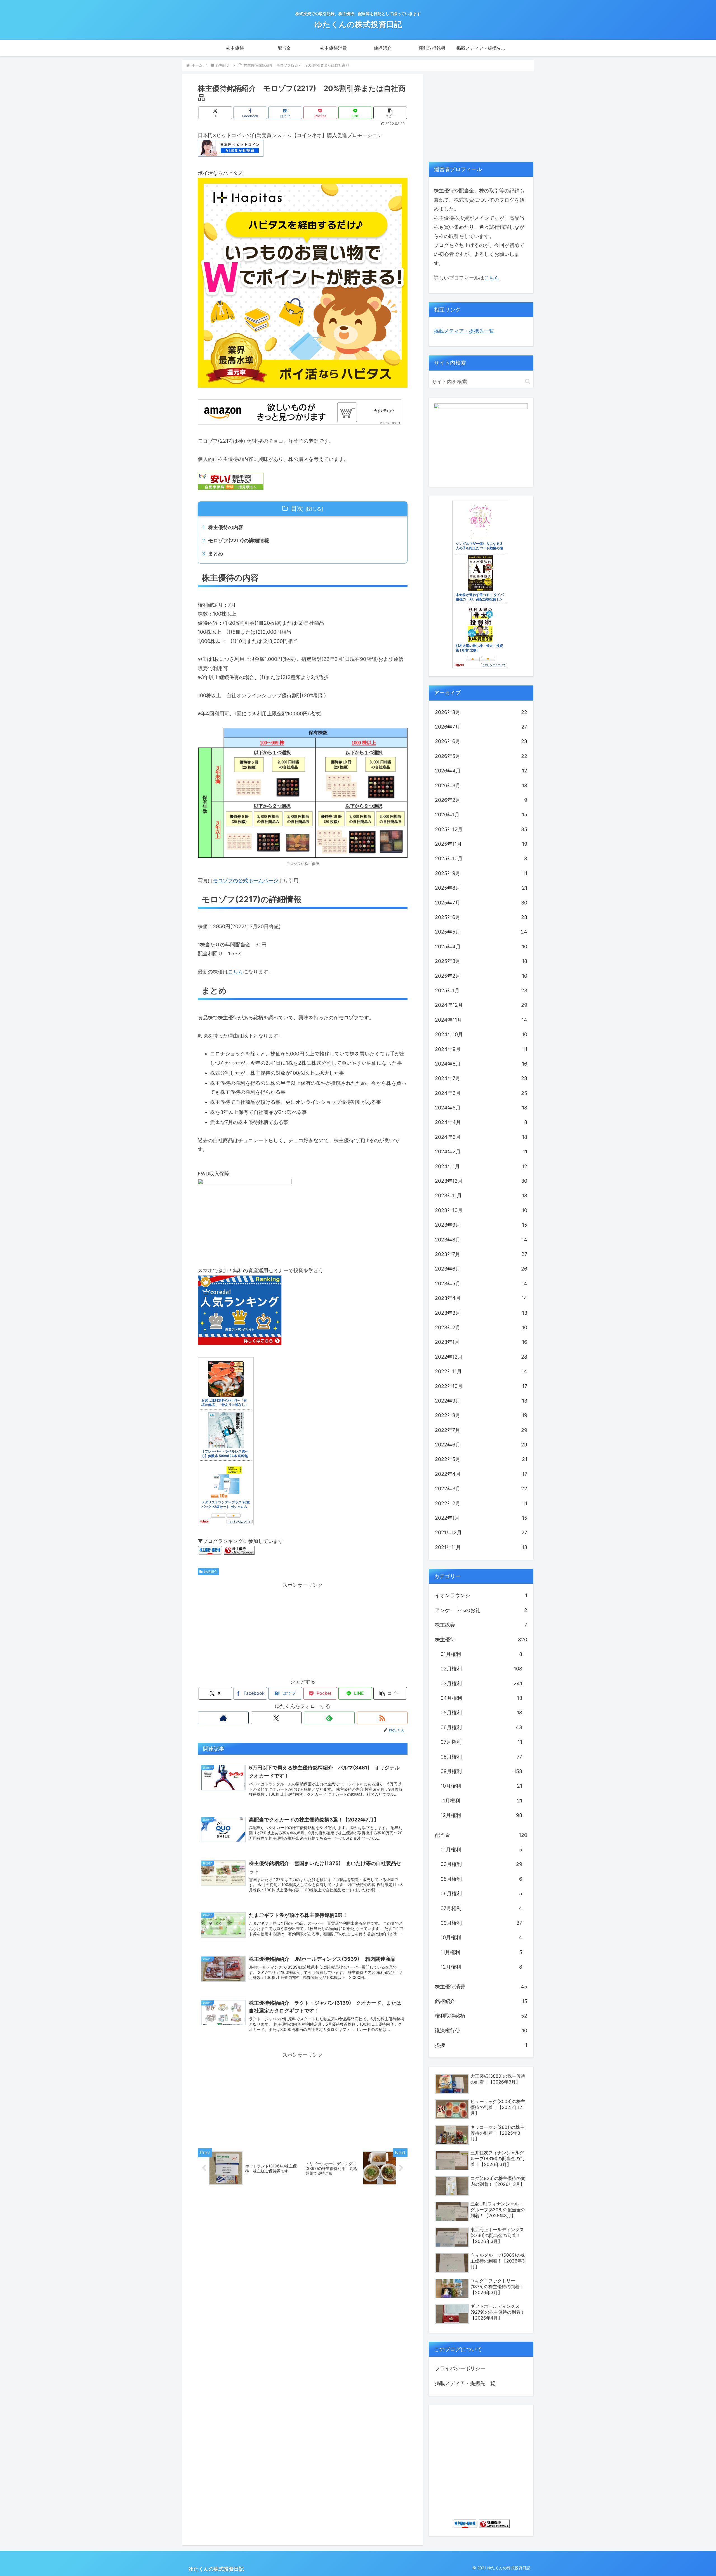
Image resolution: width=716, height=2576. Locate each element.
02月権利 (481, 1669)
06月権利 (481, 1727)
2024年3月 (481, 1137)
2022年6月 (481, 1445)
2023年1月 (481, 1342)
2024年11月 (481, 1020)
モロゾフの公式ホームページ (246, 881)
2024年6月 (481, 1093)
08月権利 (481, 1757)
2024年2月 (481, 1152)
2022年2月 (481, 1503)
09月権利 (481, 1771)
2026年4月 (481, 771)
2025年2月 (481, 976)
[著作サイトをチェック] (223, 1718)
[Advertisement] (303, 1629)
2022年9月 (481, 1401)
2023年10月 (481, 1210)
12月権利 (481, 1815)
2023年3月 (481, 1313)
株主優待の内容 (226, 527)
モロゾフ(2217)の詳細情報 (239, 540)
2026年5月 (481, 756)
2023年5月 (481, 1284)
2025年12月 (481, 829)
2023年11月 (481, 1195)
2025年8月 (481, 888)
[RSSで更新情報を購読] (382, 1718)
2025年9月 (481, 873)
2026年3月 (481, 785)
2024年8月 (481, 1064)
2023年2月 (481, 1327)
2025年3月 (481, 961)
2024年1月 (481, 1166)
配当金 (481, 1835)
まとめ (216, 554)
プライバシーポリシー (460, 2368)
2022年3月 (481, 1489)
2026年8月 (481, 712)
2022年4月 (481, 1474)
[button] (390, 113)
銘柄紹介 (211, 1572)
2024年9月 (481, 1049)
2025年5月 (481, 932)
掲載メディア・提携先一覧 (464, 331)
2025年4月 (481, 947)
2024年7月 (481, 1078)
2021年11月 (481, 1547)
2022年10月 (481, 1386)
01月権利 (481, 1654)
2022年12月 (481, 1357)
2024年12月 (481, 1005)
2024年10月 (481, 1034)
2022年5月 (481, 1459)
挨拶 (481, 2045)
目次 (297, 508)
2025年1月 (481, 990)
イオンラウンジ (481, 1595)
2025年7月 (481, 903)
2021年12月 (481, 1532)
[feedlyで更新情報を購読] (329, 1718)
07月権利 (481, 1742)
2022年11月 (481, 1371)
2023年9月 (481, 1225)
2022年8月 (481, 1415)
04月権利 (481, 1698)
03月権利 (481, 1683)
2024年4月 (481, 1122)
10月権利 (481, 1786)
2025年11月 (481, 844)
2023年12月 (481, 1181)
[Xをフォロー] (276, 1718)
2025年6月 (481, 917)
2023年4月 (481, 1298)
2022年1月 (481, 1518)
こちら (235, 972)
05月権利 (481, 1713)
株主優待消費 (481, 1987)
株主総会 (481, 1625)
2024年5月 (481, 1108)
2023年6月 (481, 1269)
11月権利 (481, 1801)
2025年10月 (481, 858)
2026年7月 (481, 727)
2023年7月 (481, 1254)
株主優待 (481, 1640)
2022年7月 (481, 1430)
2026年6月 (481, 741)
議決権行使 (481, 2031)
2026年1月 (481, 815)
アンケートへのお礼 (481, 1610)
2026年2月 (481, 800)
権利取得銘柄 (481, 2016)
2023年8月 (481, 1240)
